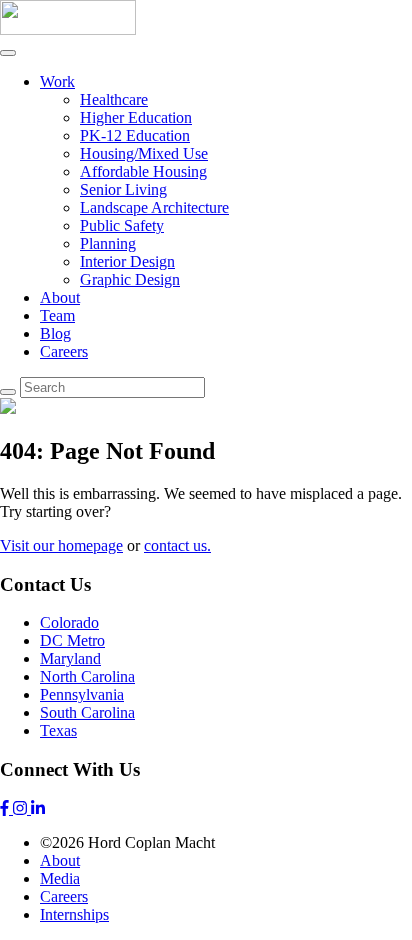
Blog (55, 333)
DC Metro (72, 640)
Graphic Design (130, 279)
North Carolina (87, 676)
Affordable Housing (143, 171)
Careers (64, 351)
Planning (108, 243)
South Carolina (87, 712)
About (60, 297)
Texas (58, 730)
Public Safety (122, 225)
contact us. (177, 545)
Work (57, 81)
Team (57, 315)
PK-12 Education (135, 135)
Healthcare (114, 99)
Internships (74, 914)
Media (60, 878)
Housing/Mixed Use (144, 153)
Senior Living (123, 189)
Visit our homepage (61, 545)
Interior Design (127, 261)
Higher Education (136, 117)
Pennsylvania (82, 694)
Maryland (70, 658)
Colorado (69, 622)
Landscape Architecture (154, 207)
